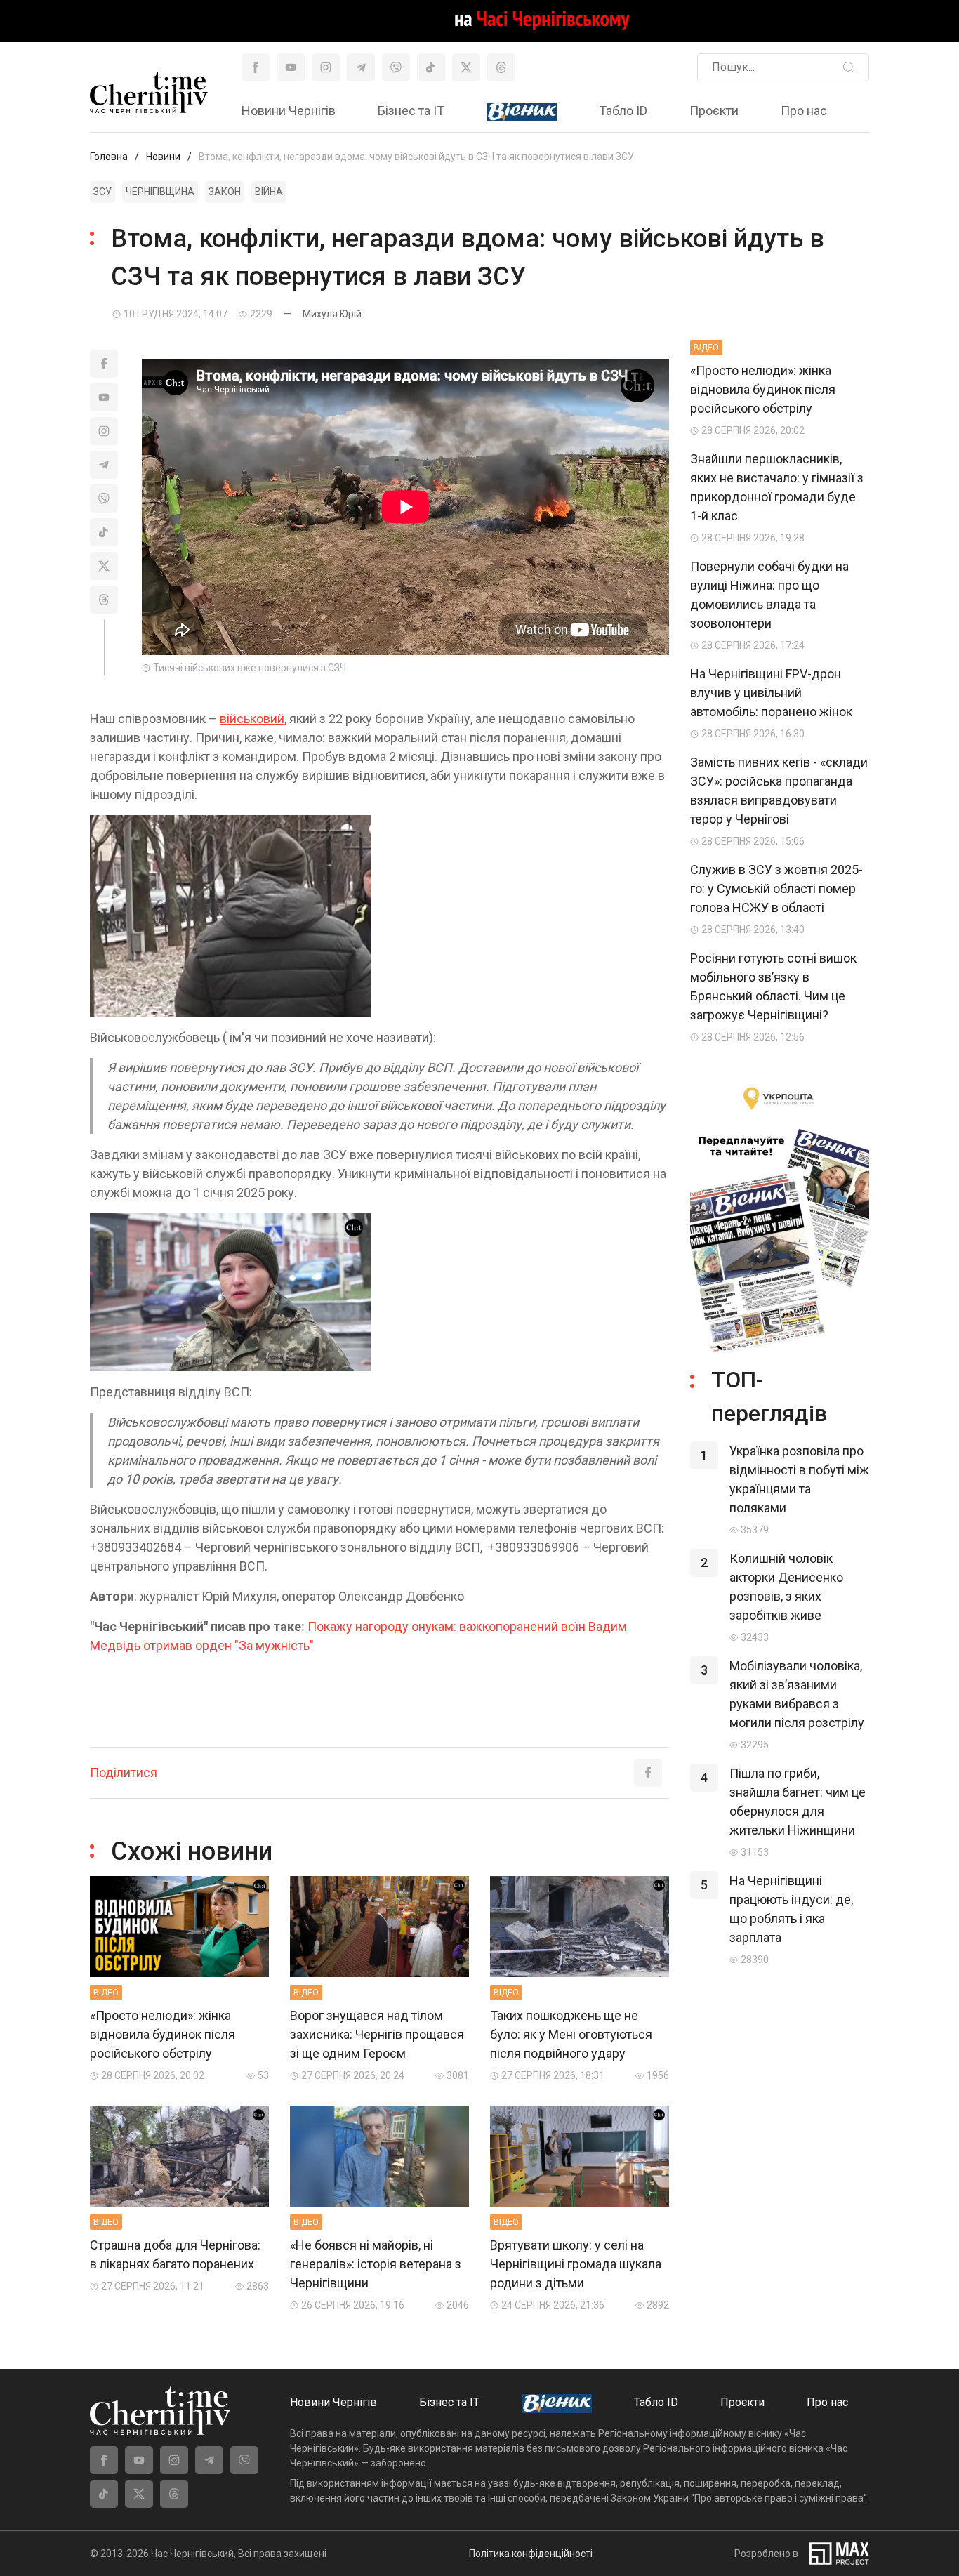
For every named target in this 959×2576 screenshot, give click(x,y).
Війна (269, 192)
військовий (252, 719)
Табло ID (623, 111)
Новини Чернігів (289, 111)
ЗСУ (102, 192)
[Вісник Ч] (522, 112)
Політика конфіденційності (531, 2554)
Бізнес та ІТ (411, 111)
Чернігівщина (160, 192)
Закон (225, 192)
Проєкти (714, 111)
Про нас (804, 111)
